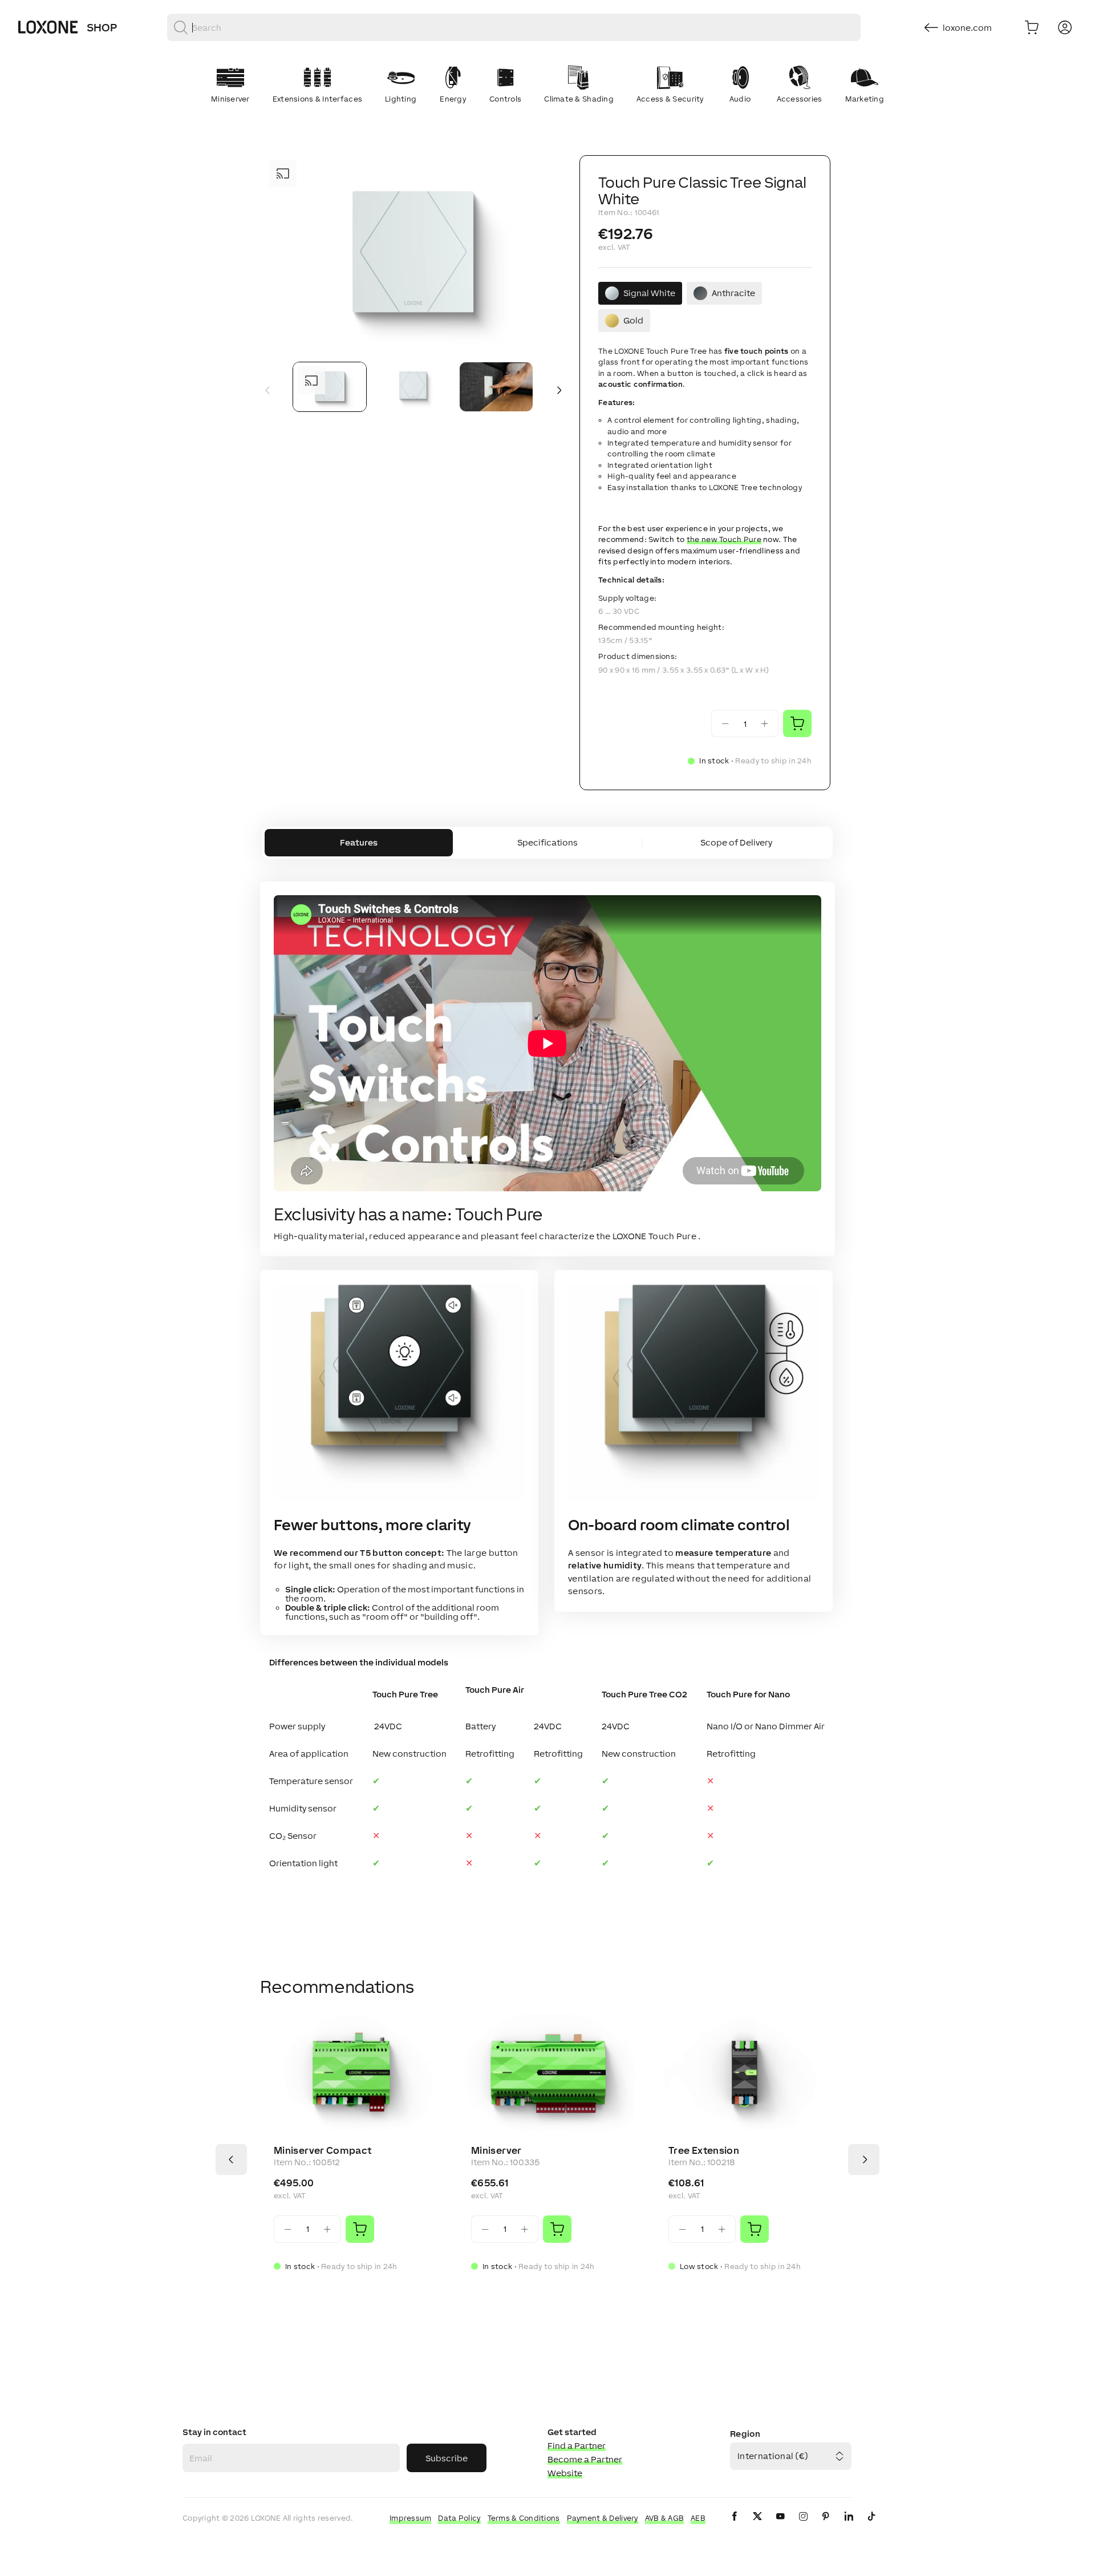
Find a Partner (577, 2446)
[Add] (360, 2229)
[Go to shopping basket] (1032, 27)
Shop (102, 27)
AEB (698, 2518)
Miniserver (496, 2150)
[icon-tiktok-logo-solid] (871, 2526)
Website (565, 2473)
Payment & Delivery (603, 2518)
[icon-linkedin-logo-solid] (849, 2526)
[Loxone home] (48, 27)
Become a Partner (585, 2459)
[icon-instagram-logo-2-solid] (803, 2526)
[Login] (1065, 27)
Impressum (411, 2518)
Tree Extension (704, 2150)
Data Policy (459, 2518)
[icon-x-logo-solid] (757, 2526)
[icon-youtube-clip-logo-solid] (780, 2526)
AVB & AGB (665, 2518)
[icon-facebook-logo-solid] (735, 2526)
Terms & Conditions (524, 2518)
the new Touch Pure (724, 539)
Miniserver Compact (323, 2150)
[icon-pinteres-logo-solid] (826, 2526)
